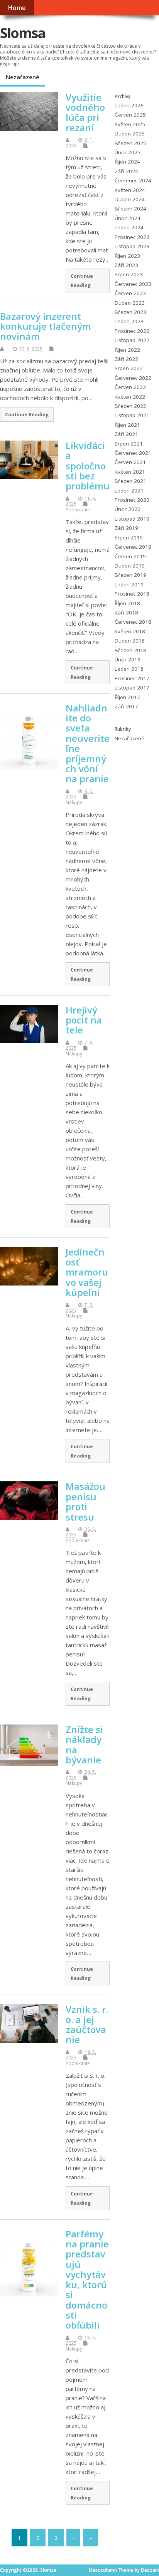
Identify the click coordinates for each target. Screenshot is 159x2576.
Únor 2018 (128, 659)
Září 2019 (126, 528)
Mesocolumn (103, 2570)
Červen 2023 (130, 293)
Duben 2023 (130, 303)
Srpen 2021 (129, 444)
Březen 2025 (130, 143)
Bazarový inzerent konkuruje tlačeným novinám (46, 326)
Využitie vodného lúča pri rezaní (85, 112)
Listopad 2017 (132, 688)
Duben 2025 (130, 134)
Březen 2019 (130, 575)
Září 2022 (126, 359)
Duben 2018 (130, 641)
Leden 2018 (129, 669)
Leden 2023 (129, 321)
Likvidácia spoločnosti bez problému (88, 466)
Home (17, 8)
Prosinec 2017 (132, 678)
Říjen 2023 (127, 256)
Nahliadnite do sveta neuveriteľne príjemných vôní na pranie (88, 743)
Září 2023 (126, 265)
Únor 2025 (128, 152)
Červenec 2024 (133, 180)
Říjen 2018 (127, 603)
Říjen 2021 (127, 425)
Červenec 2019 (133, 547)
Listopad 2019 (132, 519)
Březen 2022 (130, 406)
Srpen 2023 (129, 274)
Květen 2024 (130, 190)
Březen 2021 (130, 481)
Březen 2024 (130, 209)
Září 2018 (126, 613)
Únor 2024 (128, 218)
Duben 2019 (130, 566)
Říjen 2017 (127, 697)
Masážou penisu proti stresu (85, 1501)
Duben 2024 (130, 199)
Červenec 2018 (133, 622)
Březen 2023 (130, 312)
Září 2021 (126, 434)
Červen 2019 (130, 556)
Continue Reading (82, 280)
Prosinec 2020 (132, 500)
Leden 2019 (129, 584)
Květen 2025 (130, 124)
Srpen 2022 (129, 368)
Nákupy (74, 802)
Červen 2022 (130, 387)
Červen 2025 (130, 115)
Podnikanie (78, 510)
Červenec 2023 (133, 284)
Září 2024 (126, 171)
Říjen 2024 (127, 162)
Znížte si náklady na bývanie (84, 1745)
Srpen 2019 (129, 538)
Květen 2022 (130, 397)
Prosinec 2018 (132, 594)
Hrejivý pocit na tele (84, 1020)
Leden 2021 (129, 491)
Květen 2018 (130, 631)
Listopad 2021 (132, 415)
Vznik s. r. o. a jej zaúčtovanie (87, 2024)
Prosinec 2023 (132, 237)
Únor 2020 (128, 509)
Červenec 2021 (133, 453)
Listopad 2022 (132, 340)
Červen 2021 (130, 462)
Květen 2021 (130, 472)
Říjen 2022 (127, 350)
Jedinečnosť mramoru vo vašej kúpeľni (87, 1272)
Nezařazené (23, 77)
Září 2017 (126, 706)
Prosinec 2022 (132, 331)
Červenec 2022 (133, 378)
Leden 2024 (129, 227)
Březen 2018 (130, 650)
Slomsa (23, 33)
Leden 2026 (129, 105)
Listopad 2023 (132, 246)
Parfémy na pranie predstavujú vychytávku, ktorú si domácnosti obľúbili (87, 2280)
